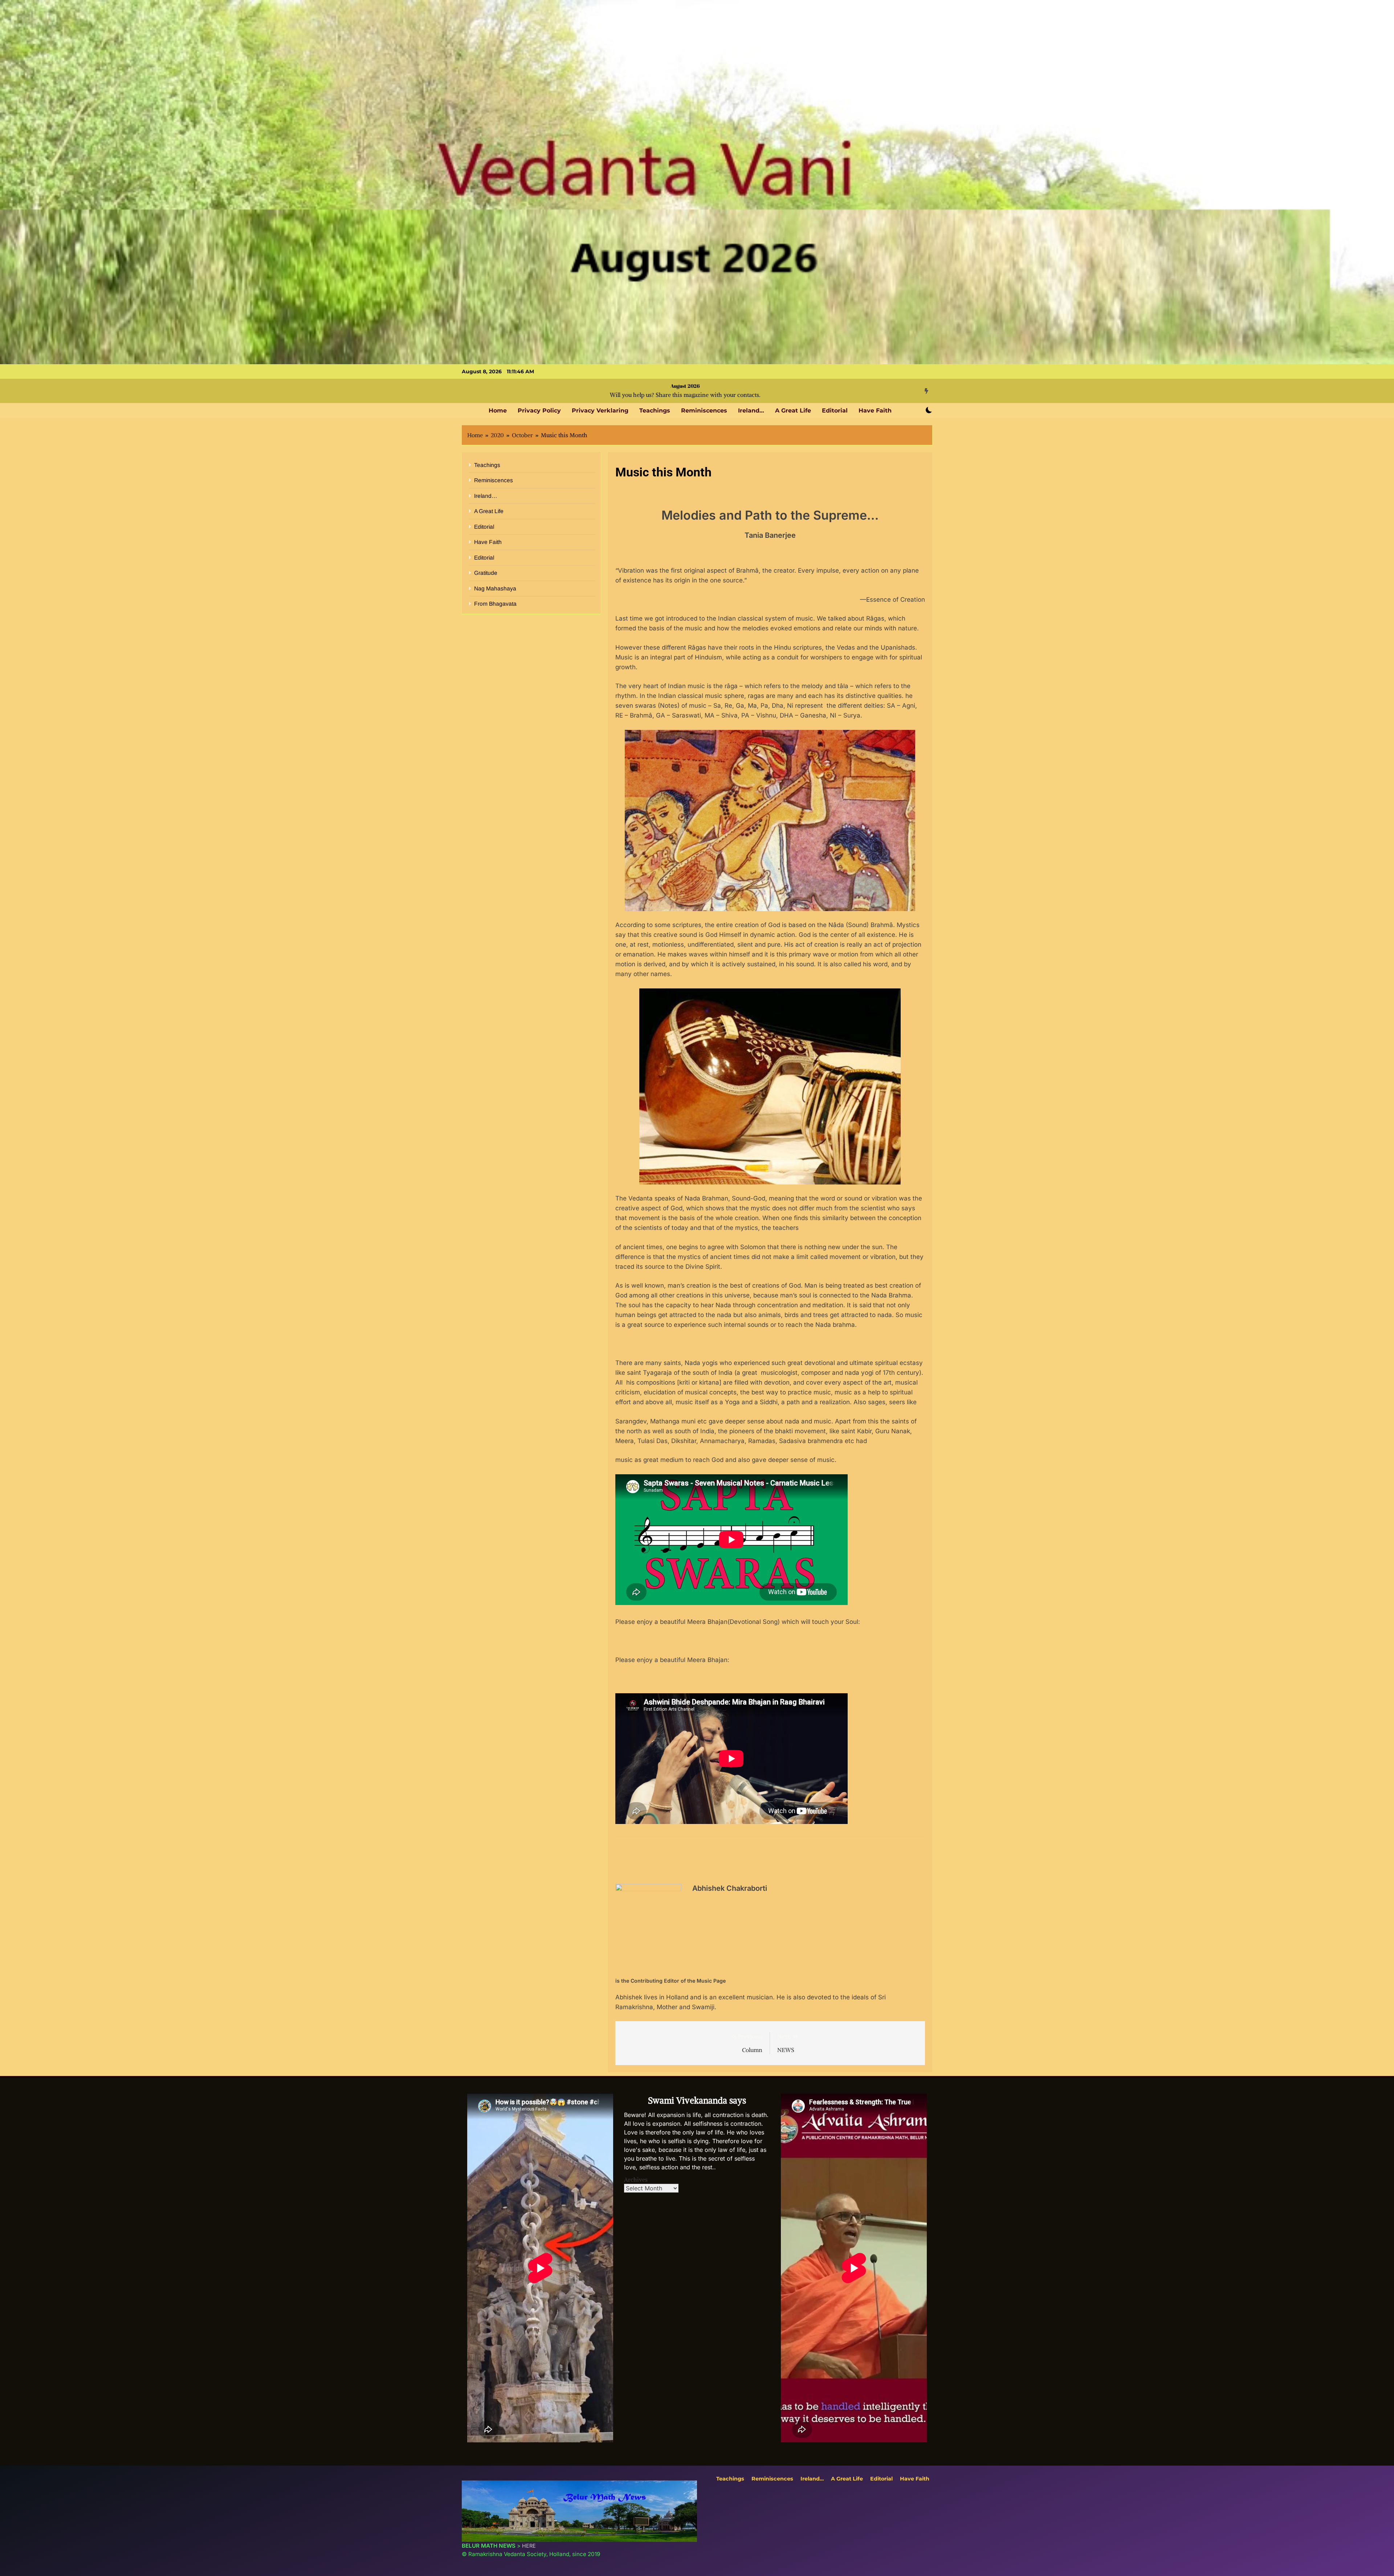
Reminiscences (704, 411)
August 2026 (685, 386)
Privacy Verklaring (600, 411)
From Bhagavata (495, 604)
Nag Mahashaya (495, 588)
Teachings (655, 411)
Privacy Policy (539, 411)
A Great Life (793, 411)
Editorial (835, 411)
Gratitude (486, 573)
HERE (529, 2546)
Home (498, 411)
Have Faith (875, 411)
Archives (636, 2179)
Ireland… (751, 411)
